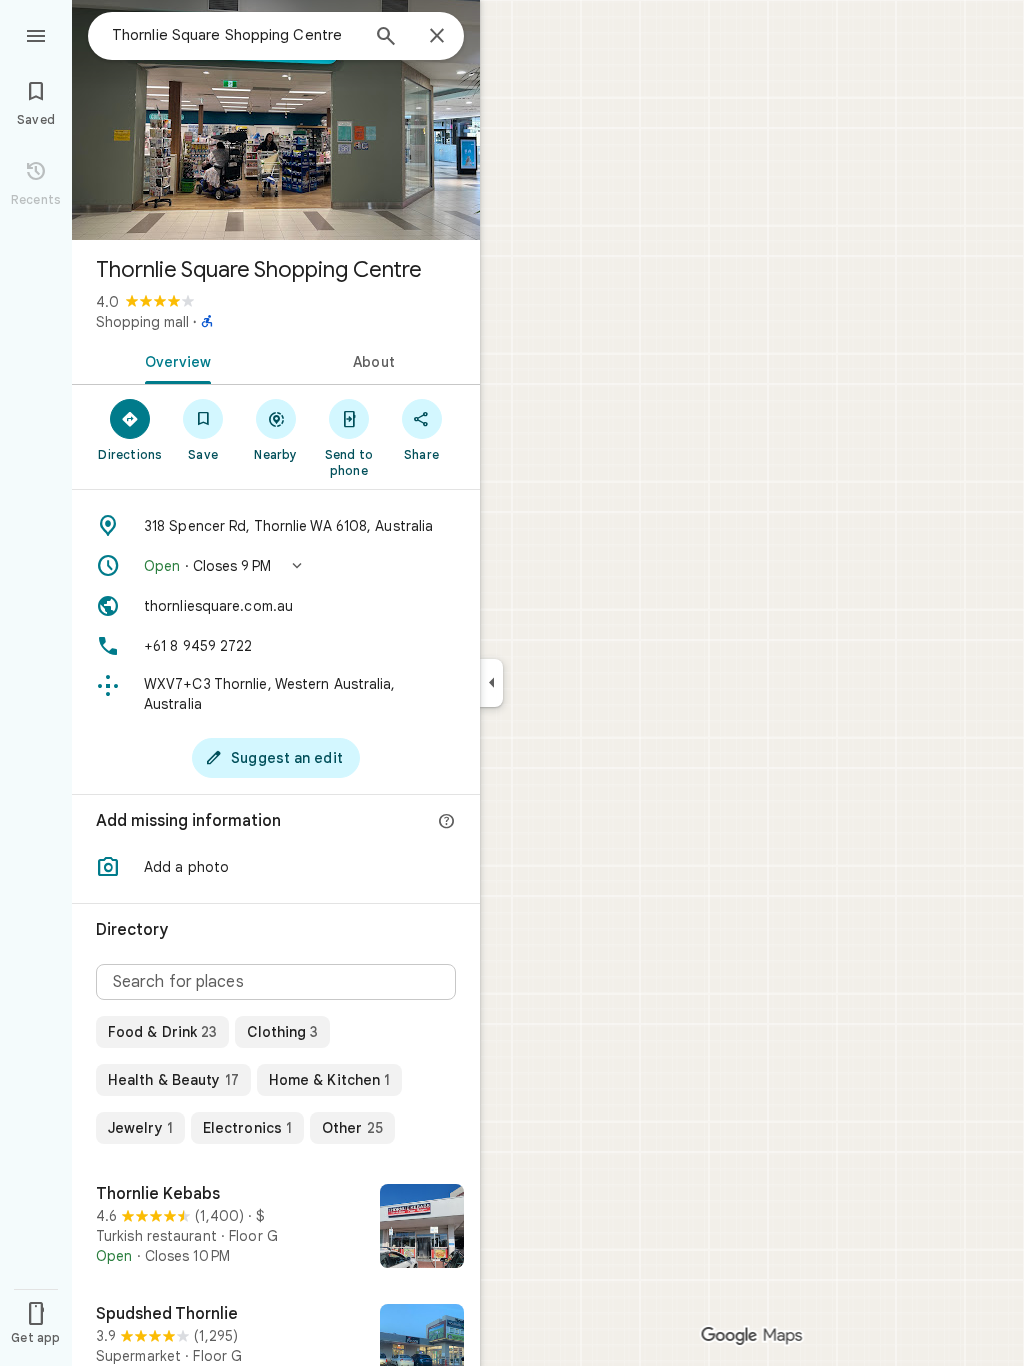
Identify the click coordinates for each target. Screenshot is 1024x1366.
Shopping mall (142, 322)
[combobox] (235, 35)
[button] (276, 566)
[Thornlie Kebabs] (276, 1228)
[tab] (174, 360)
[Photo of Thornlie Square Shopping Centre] (276, 120)
